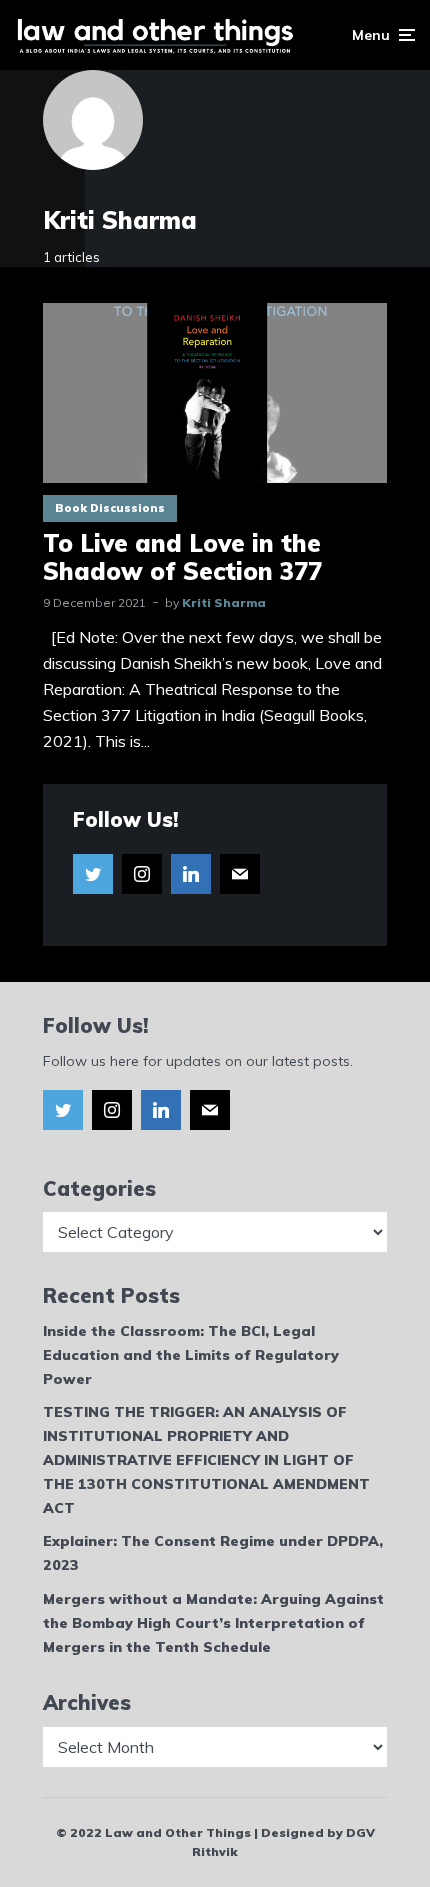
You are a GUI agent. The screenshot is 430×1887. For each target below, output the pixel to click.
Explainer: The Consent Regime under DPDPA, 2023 (213, 1553)
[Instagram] (142, 874)
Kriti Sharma (224, 602)
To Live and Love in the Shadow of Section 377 (182, 558)
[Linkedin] (191, 874)
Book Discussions (110, 508)
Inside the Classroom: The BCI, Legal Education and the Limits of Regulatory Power (191, 1355)
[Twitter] (93, 874)
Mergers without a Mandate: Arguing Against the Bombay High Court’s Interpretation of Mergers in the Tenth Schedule (213, 1623)
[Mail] (240, 874)
